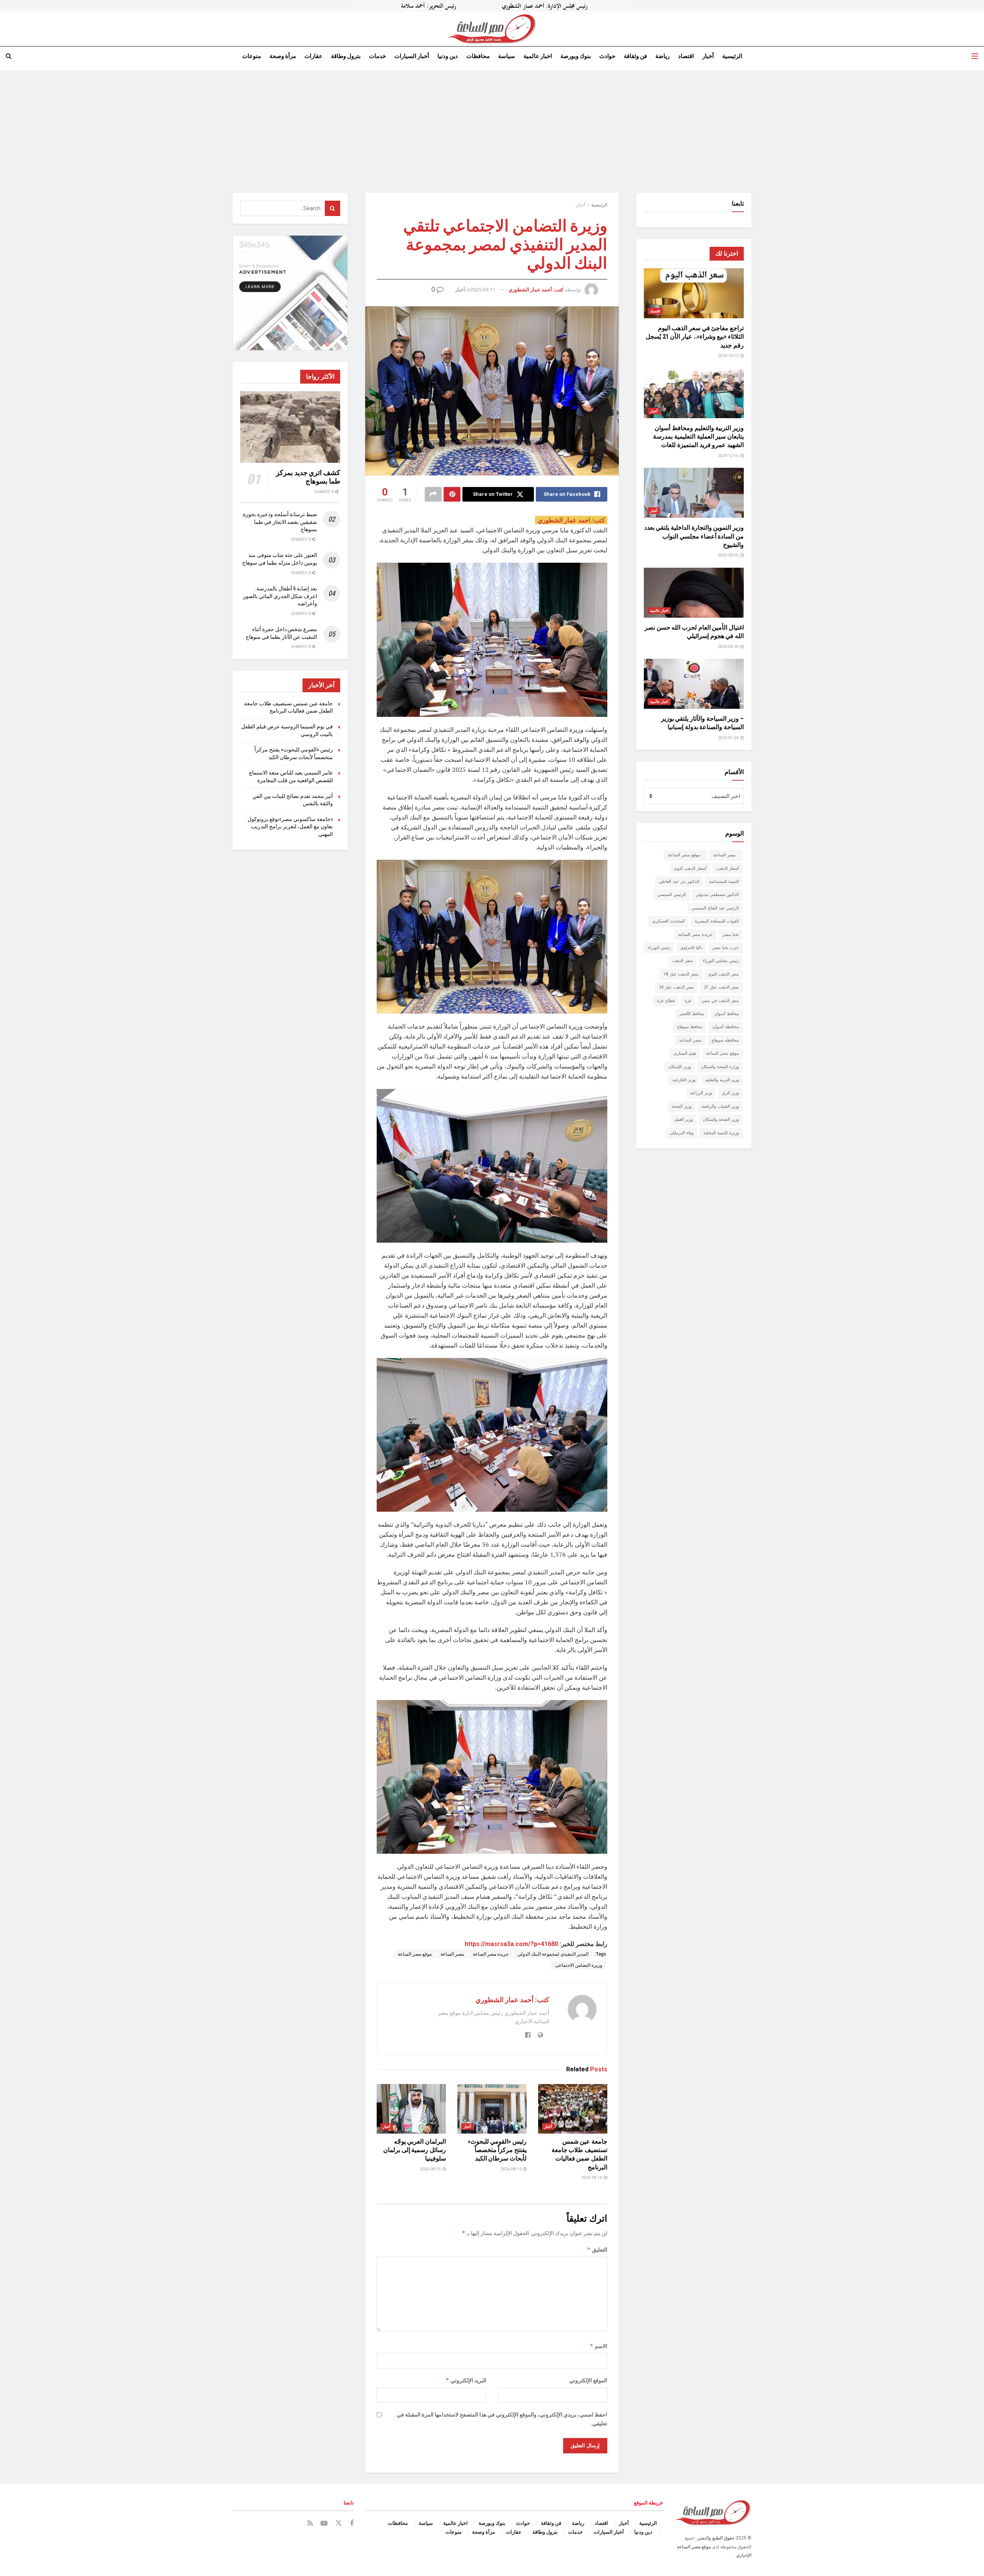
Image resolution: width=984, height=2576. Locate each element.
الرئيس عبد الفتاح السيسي (715, 908)
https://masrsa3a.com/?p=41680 (511, 1944)
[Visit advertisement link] (492, 6)
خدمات (377, 56)
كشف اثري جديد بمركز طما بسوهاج (308, 477)
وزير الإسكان (680, 1067)
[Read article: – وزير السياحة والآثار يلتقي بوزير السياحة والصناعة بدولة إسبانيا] (694, 684)
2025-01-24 (729, 738)
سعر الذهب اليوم (724, 974)
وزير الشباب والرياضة (720, 1106)
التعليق (597, 2249)
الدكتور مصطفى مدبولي (717, 895)
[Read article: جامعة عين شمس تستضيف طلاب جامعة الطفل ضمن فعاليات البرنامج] (573, 2109)
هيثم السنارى (685, 1053)
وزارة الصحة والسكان (720, 1067)
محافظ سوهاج (690, 1027)
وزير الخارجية (684, 1080)
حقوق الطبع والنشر (716, 2538)
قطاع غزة (666, 1001)
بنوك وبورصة (576, 56)
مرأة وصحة (283, 56)
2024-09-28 (729, 647)
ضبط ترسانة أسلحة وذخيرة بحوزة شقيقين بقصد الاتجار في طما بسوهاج (280, 522)
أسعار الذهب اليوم (690, 868)
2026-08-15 (431, 2169)
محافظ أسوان (726, 1014)
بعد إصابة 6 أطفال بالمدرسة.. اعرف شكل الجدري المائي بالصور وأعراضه (280, 596)
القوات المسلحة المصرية (717, 921)
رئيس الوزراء (659, 948)
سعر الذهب (682, 961)
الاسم (598, 2346)
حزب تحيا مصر (726, 948)
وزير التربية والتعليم (722, 1080)
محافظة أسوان (726, 1027)
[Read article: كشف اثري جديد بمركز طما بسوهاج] (290, 427)
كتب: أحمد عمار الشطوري (536, 290)
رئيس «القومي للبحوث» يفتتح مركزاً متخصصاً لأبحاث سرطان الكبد (497, 2150)
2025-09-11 (483, 290)
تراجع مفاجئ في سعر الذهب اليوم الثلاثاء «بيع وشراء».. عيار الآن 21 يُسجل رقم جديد (695, 337)
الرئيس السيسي (672, 895)
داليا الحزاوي (691, 948)
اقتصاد (686, 56)
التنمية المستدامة (724, 882)
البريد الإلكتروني (466, 2380)
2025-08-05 (729, 555)
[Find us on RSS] (310, 2524)
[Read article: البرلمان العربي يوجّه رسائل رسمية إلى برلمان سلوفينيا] (411, 2109)
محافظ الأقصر (692, 1014)
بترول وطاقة (346, 56)
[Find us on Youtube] (324, 2524)
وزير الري (730, 1093)
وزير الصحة (681, 1106)
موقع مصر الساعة (415, 1954)
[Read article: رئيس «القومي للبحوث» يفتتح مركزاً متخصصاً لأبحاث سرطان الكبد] (492, 2109)
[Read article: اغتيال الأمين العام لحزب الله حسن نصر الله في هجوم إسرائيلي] (694, 593)
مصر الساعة (452, 1954)
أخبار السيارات (412, 56)
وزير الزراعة (701, 1093)
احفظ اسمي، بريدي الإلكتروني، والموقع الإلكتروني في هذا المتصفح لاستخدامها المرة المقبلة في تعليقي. (502, 2419)
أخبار (708, 56)
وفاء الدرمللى (681, 1133)
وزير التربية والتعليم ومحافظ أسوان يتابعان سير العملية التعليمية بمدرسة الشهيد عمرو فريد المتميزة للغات (698, 437)
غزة (688, 1001)
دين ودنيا (448, 56)
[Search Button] (9, 56)
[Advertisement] (492, 124)
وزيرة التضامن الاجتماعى (579, 1965)
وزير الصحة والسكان (721, 1119)
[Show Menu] (975, 56)
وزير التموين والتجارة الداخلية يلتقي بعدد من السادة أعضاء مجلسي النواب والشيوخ (694, 536)
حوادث (607, 56)
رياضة (662, 56)
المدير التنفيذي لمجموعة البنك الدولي (553, 1954)
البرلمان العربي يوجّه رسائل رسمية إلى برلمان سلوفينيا (415, 2150)
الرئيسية (732, 56)
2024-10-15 (729, 356)
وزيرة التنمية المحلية (721, 1133)
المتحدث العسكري (668, 921)
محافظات (478, 56)
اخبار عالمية (538, 56)
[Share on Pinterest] (452, 494)
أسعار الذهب (728, 868)
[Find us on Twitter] (339, 2523)
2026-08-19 (592, 2178)
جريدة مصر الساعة (491, 1954)
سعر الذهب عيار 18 (681, 974)
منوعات (252, 56)
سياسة (507, 56)
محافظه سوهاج (725, 1040)
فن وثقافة (635, 56)
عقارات (313, 56)
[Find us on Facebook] (352, 2524)
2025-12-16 (729, 456)
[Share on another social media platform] (433, 494)
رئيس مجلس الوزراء (721, 961)
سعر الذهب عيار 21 (721, 987)
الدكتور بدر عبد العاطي (679, 882)
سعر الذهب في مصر (720, 1001)
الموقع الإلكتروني (588, 2380)
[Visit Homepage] (492, 29)
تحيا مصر (731, 935)
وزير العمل (683, 1119)
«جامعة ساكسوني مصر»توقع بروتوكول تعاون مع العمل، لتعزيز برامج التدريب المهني (290, 827)
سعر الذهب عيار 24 (676, 987)
